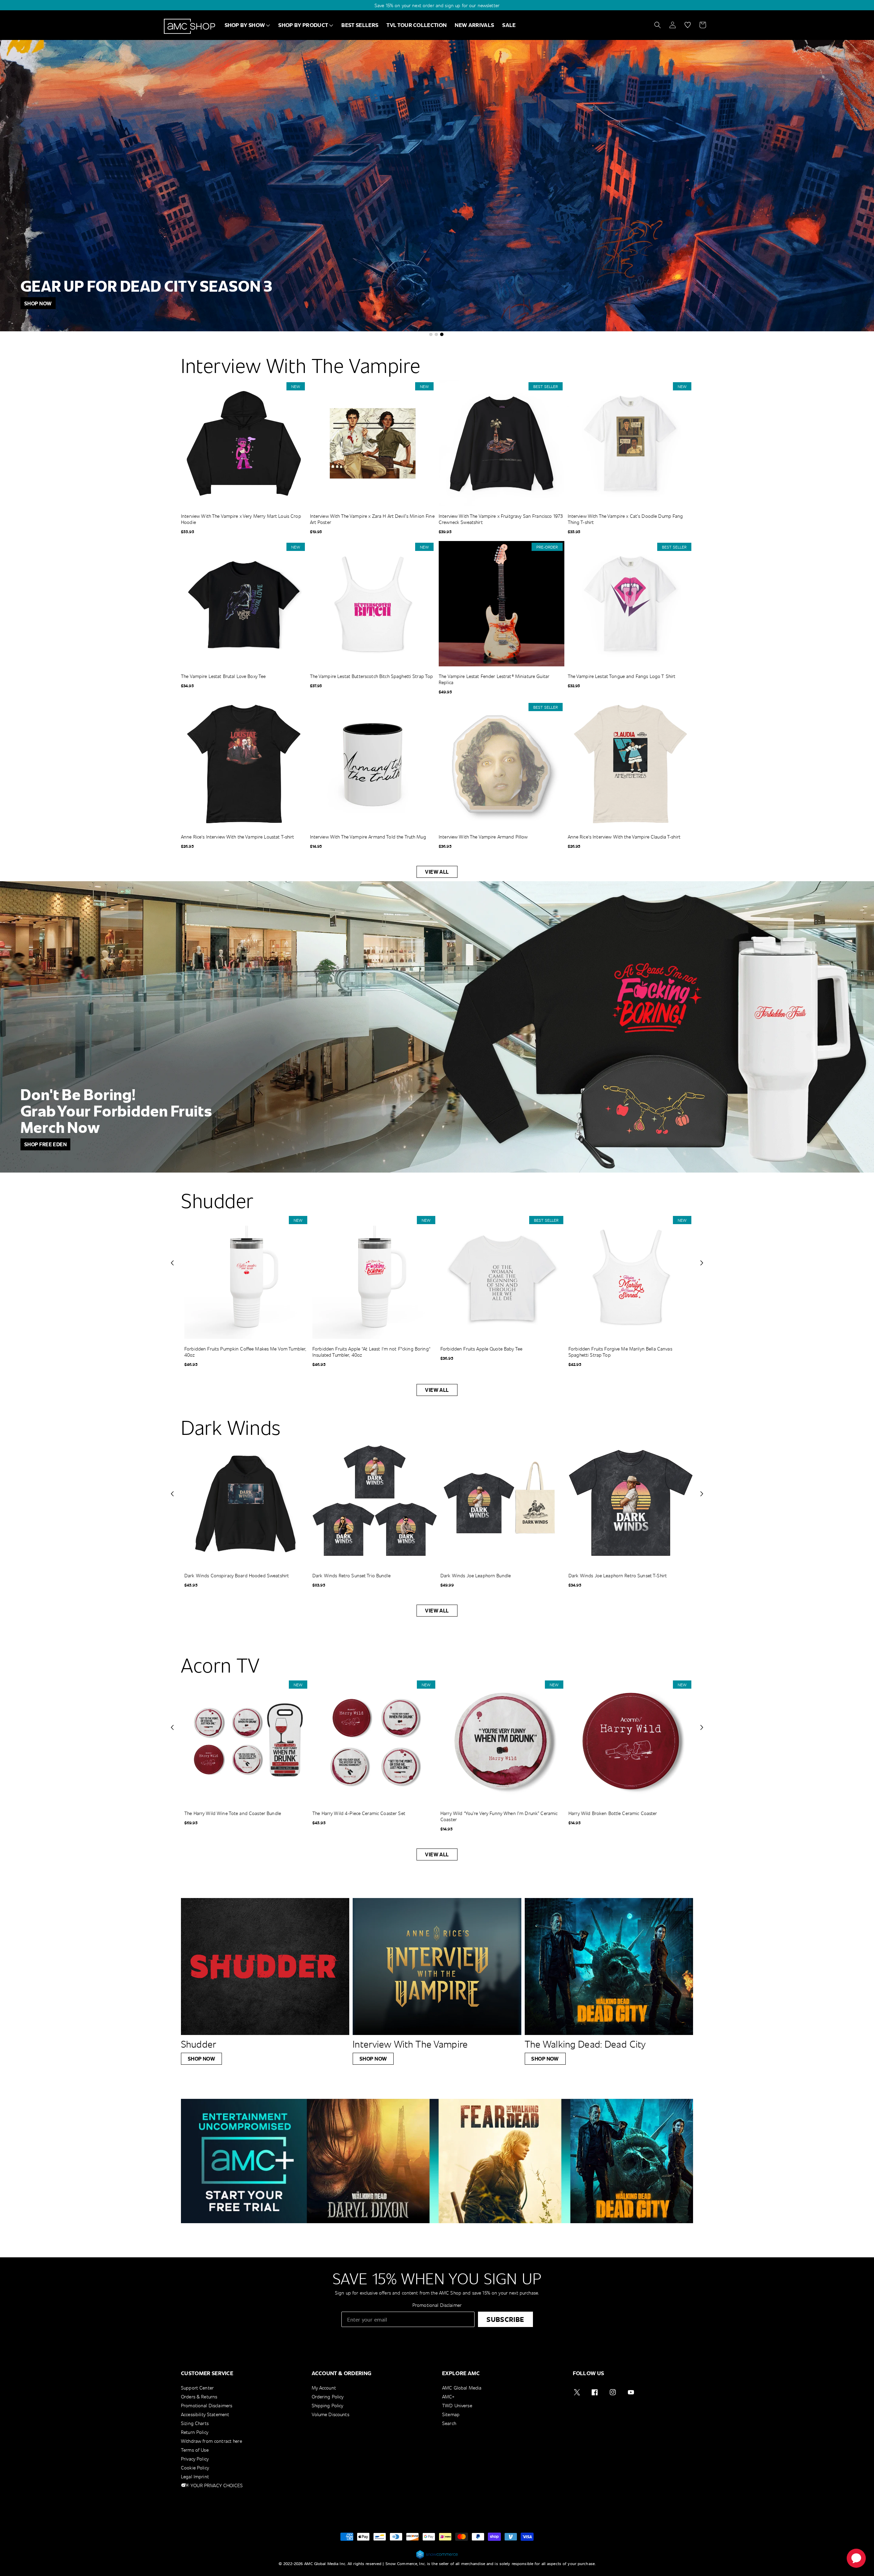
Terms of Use (195, 2450)
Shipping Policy (328, 2405)
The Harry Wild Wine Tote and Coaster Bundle (233, 1813)
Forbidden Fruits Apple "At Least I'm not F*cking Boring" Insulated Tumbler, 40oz (371, 1352)
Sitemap (451, 2414)
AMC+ (448, 2397)
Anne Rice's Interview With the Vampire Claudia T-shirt (624, 837)
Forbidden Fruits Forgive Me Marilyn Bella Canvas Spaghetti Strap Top (620, 1352)
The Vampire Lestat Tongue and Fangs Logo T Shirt (622, 676)
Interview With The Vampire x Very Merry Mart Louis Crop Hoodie (241, 519)
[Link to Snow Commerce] (437, 2558)
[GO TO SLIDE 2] (436, 334)
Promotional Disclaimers (207, 2405)
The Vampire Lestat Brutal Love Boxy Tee (223, 676)
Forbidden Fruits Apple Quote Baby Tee (481, 1349)
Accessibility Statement (205, 2414)
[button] (172, 1263)
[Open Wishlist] (688, 25)
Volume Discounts (330, 2414)
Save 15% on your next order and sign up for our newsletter (437, 5)
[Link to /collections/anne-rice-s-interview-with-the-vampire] (437, 1966)
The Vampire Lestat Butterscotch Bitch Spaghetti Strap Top (372, 676)
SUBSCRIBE (505, 2319)
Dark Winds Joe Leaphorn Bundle (476, 1576)
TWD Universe (457, 2405)
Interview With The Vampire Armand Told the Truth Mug (368, 837)
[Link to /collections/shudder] (265, 1966)
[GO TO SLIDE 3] (442, 334)
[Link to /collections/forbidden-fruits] (437, 1027)
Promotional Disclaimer (437, 2305)
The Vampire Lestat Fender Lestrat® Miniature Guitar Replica (494, 679)
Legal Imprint (195, 2476)
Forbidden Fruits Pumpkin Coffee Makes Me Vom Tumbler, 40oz (245, 1352)
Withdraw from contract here (212, 2441)
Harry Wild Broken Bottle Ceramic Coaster (613, 1813)
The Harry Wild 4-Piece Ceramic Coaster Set (359, 1813)
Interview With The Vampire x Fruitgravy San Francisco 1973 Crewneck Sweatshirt (501, 519)
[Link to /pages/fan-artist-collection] (437, 186)
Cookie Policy (195, 2468)
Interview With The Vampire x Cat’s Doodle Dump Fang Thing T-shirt (625, 519)
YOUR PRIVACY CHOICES (216, 2485)
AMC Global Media (462, 2388)
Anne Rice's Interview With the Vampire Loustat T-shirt (238, 837)
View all (437, 872)
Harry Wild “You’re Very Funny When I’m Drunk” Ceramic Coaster (499, 1816)
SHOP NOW (202, 2059)
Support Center (197, 2388)
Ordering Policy (328, 2397)
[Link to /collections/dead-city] (609, 1966)
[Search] (658, 25)
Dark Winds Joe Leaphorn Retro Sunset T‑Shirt (618, 1576)
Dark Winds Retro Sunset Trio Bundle (351, 1576)
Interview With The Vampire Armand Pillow (483, 837)
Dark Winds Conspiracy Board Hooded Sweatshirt (237, 1576)
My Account (324, 2388)
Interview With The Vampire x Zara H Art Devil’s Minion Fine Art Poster (372, 519)
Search (449, 2423)
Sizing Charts (195, 2423)
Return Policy (195, 2432)
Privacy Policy (195, 2459)
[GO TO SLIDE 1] (431, 334)
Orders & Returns (199, 2397)
